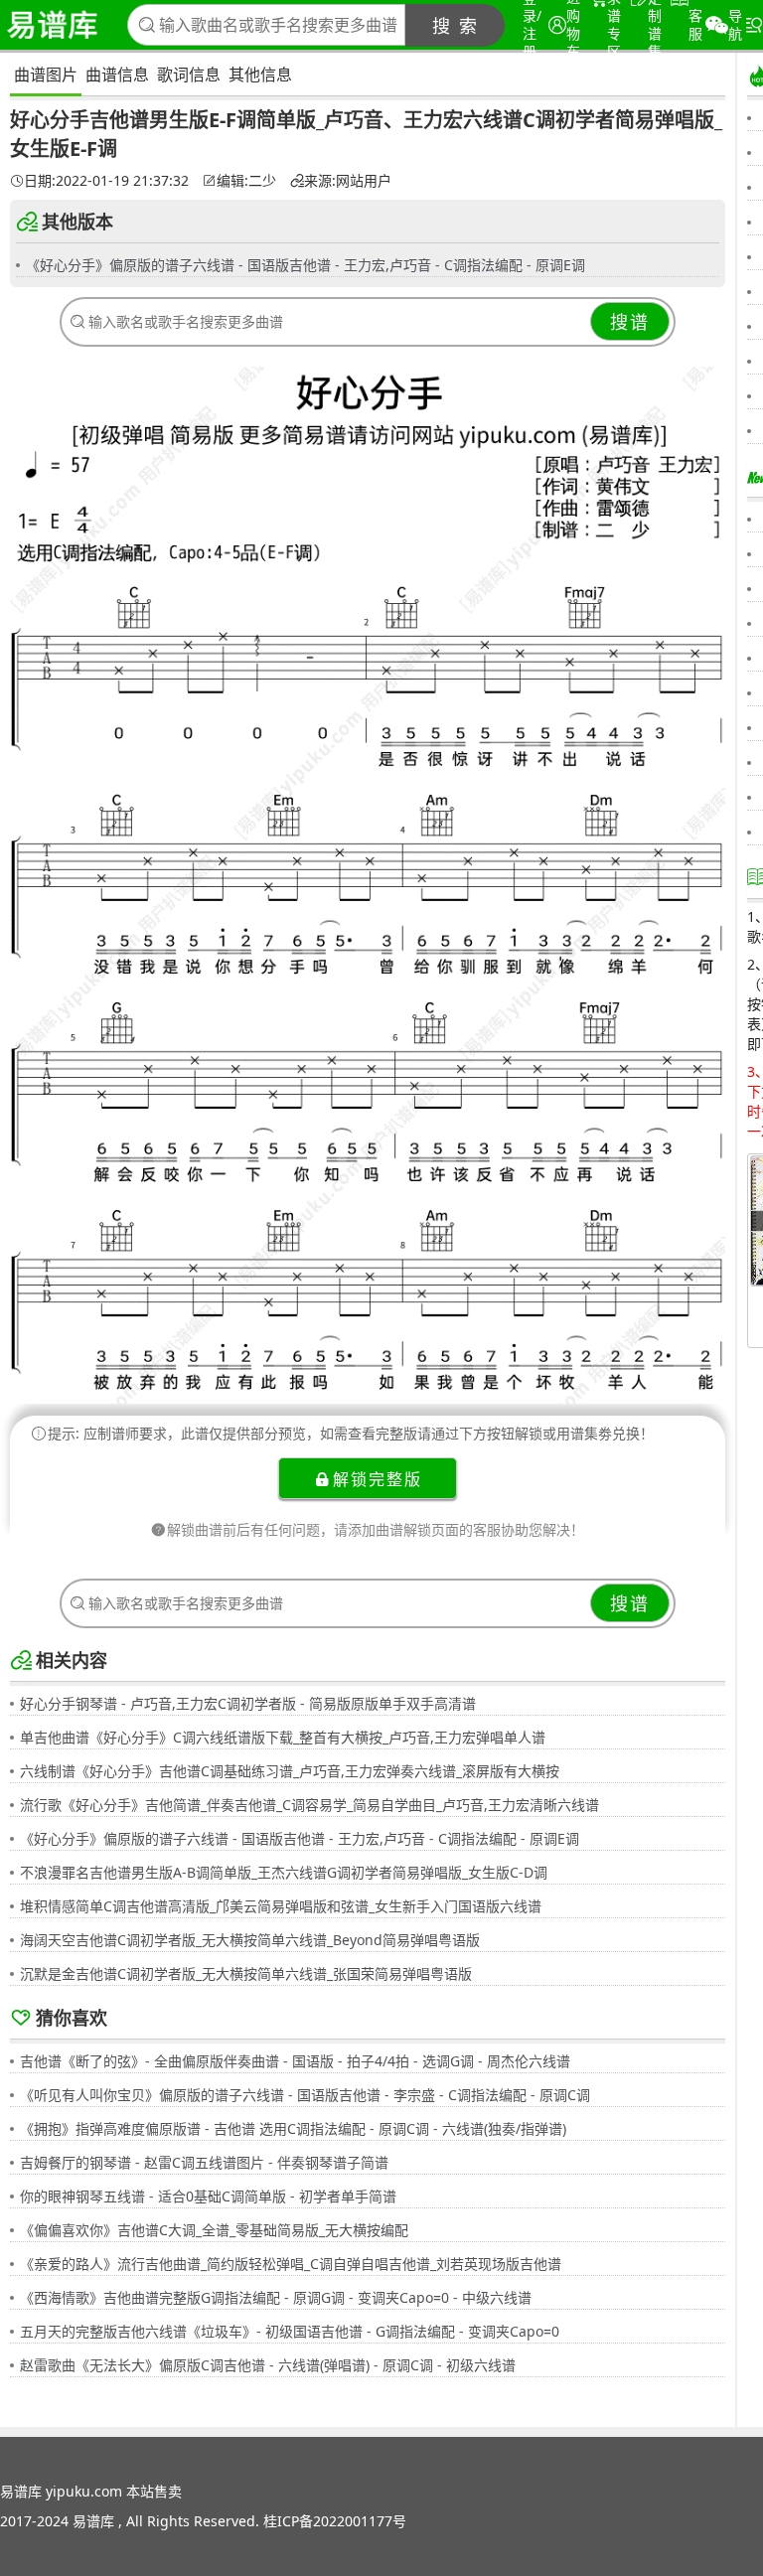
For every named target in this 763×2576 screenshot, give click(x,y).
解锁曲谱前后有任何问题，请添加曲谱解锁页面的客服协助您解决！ (376, 1529)
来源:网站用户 (348, 181)
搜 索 (456, 26)
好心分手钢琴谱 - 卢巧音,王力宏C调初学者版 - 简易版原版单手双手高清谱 (248, 1703)
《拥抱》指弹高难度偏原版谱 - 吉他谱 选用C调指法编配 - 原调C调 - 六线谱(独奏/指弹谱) (293, 2128)
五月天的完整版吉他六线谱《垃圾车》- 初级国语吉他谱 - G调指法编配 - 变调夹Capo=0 (290, 2331)
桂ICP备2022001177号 (335, 2521)
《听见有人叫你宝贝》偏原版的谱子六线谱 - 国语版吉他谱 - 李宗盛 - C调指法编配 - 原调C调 (305, 2095)
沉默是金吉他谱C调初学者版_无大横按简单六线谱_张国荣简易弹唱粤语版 (246, 1973)
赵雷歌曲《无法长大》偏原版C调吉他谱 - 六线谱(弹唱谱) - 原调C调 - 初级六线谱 (268, 2365)
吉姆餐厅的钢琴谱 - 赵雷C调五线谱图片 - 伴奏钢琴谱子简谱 (204, 2162)
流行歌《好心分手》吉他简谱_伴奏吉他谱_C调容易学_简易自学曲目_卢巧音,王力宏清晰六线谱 (309, 1805)
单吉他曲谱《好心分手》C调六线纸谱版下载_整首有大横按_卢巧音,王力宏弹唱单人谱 (283, 1737)
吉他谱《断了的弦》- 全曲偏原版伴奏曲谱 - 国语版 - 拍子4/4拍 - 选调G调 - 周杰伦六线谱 (295, 2061)
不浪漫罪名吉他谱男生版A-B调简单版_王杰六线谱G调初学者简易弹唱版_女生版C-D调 (284, 1872)
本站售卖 (154, 2491)
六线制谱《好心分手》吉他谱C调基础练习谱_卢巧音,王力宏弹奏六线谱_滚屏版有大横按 (290, 1771)
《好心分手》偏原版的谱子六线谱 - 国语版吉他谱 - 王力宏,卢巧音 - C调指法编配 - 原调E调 (305, 265)
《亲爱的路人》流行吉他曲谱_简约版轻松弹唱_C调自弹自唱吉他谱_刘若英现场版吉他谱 (291, 2264)
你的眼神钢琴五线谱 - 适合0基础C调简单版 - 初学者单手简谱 (208, 2196)
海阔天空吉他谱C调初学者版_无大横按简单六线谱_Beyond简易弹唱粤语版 (250, 1940)
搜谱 (630, 322)
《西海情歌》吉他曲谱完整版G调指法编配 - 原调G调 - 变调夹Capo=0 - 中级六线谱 (276, 2297)
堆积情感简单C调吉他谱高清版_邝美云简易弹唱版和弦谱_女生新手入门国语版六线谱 (281, 1906)
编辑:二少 (246, 181)
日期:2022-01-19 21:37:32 (106, 181)
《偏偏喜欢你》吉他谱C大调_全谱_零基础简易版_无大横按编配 (214, 2230)
